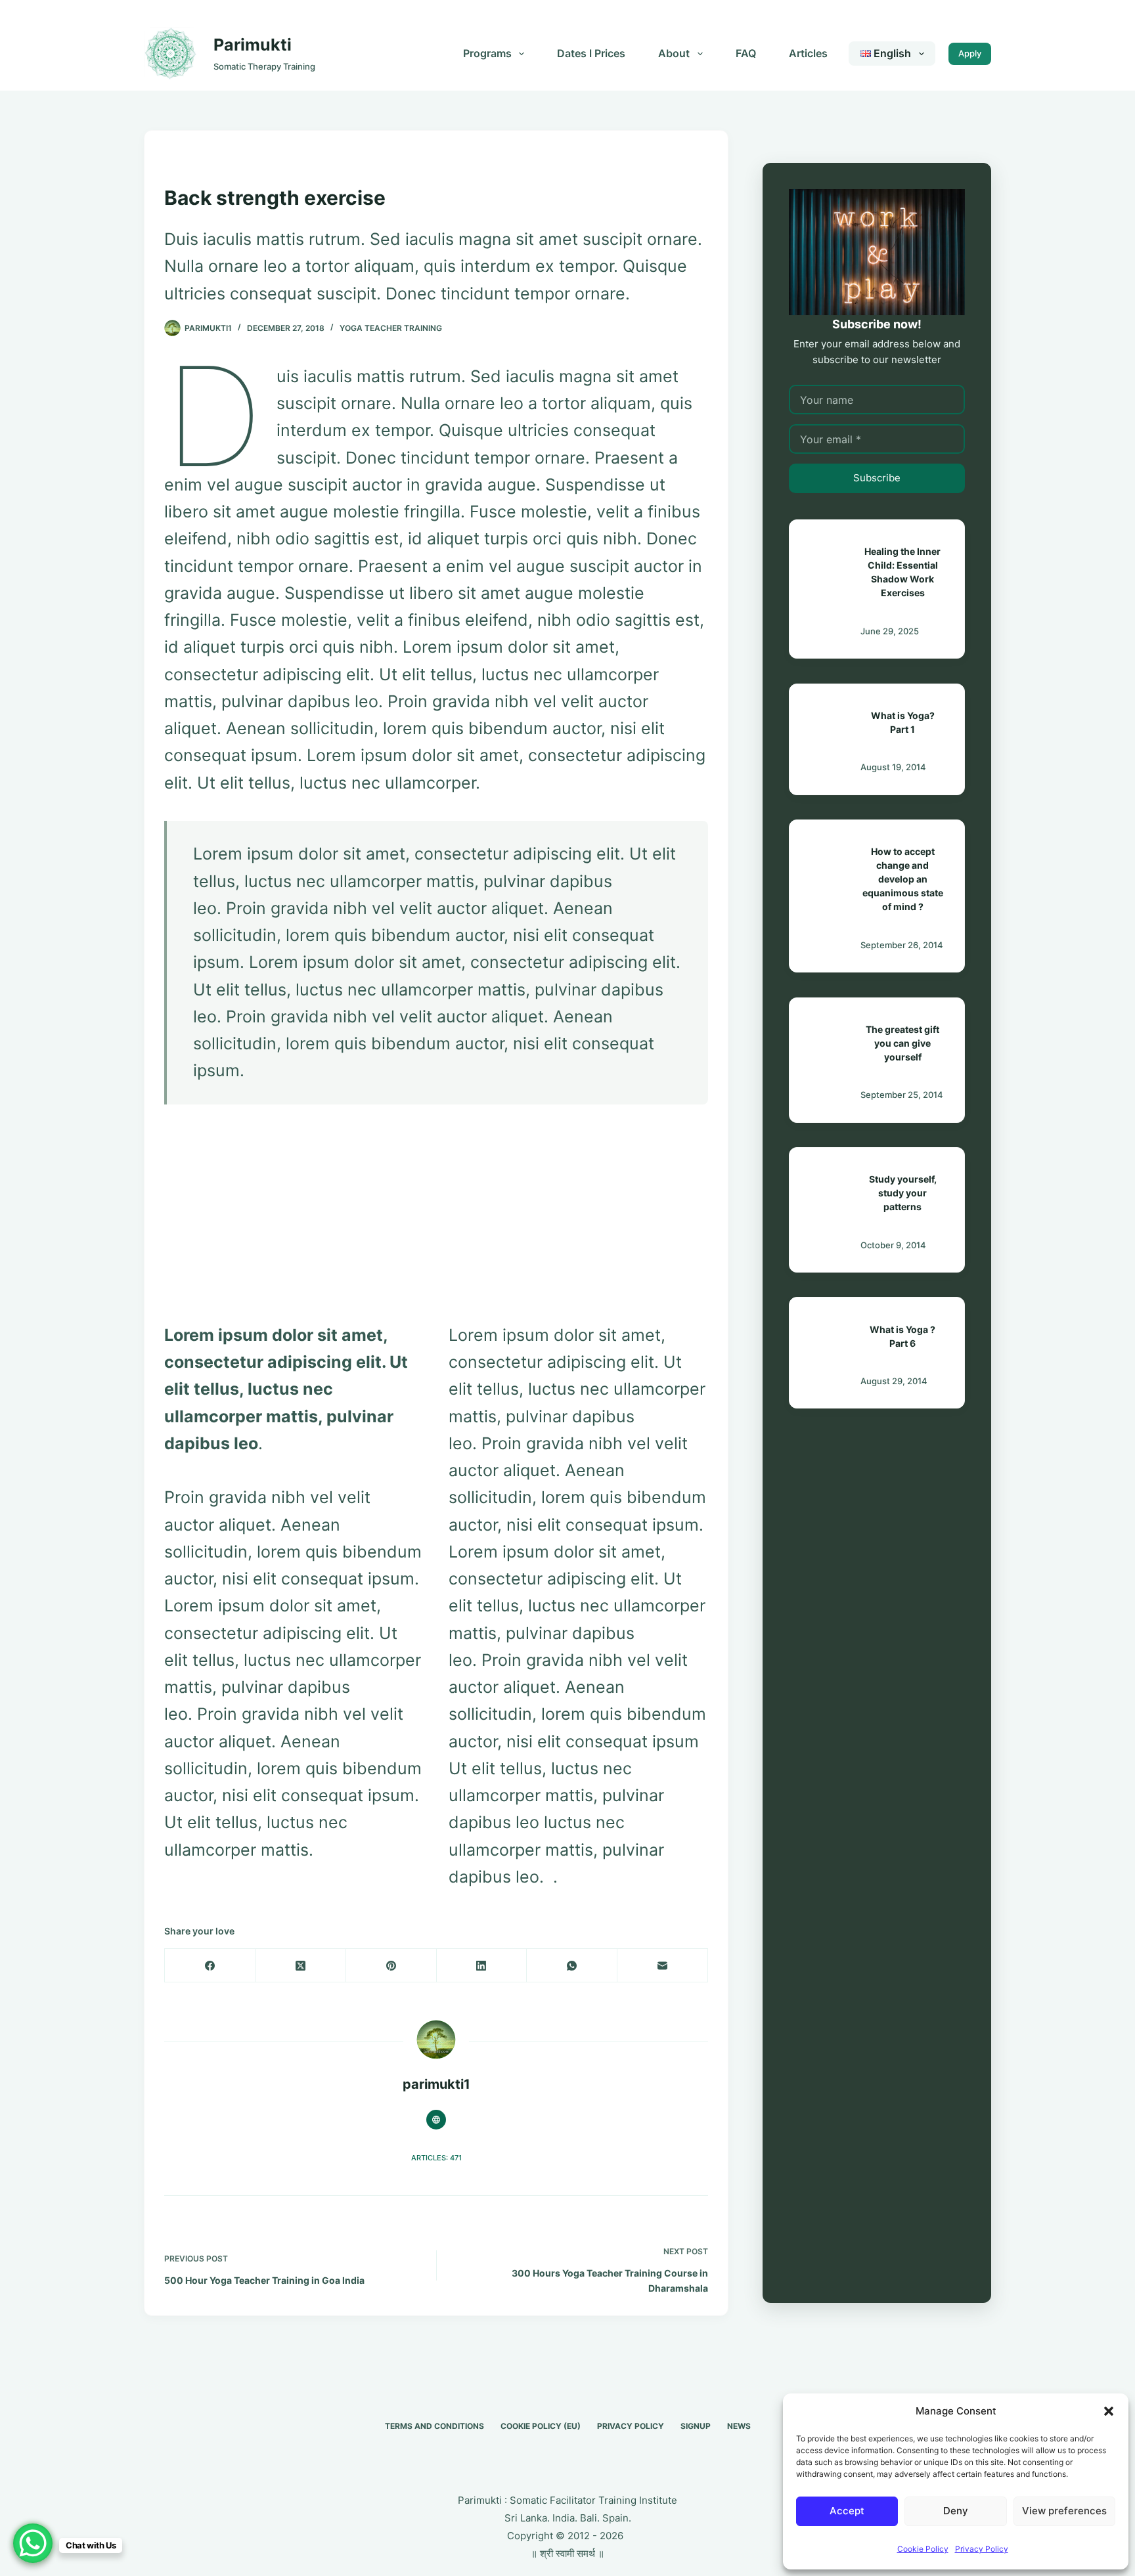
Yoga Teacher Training (391, 328)
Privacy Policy (982, 2549)
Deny (956, 2511)
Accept (847, 2511)
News (739, 2426)
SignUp (696, 2426)
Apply (970, 53)
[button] (1109, 2411)
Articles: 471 (436, 2158)
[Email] (663, 1966)
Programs (487, 53)
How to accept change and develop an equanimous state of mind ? (903, 879)
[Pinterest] (391, 1966)
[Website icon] (436, 2120)
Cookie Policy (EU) (541, 2426)
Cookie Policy (923, 2549)
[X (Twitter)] (301, 1966)
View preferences (1064, 2511)
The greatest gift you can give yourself (902, 1043)
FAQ (746, 53)
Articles (808, 53)
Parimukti (253, 45)
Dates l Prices (591, 53)
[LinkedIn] (482, 1966)
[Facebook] (210, 1966)
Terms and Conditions (434, 2426)
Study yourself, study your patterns (903, 1193)
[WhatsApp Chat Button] (33, 2543)
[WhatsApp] (572, 1966)
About (674, 53)
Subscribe (877, 478)
